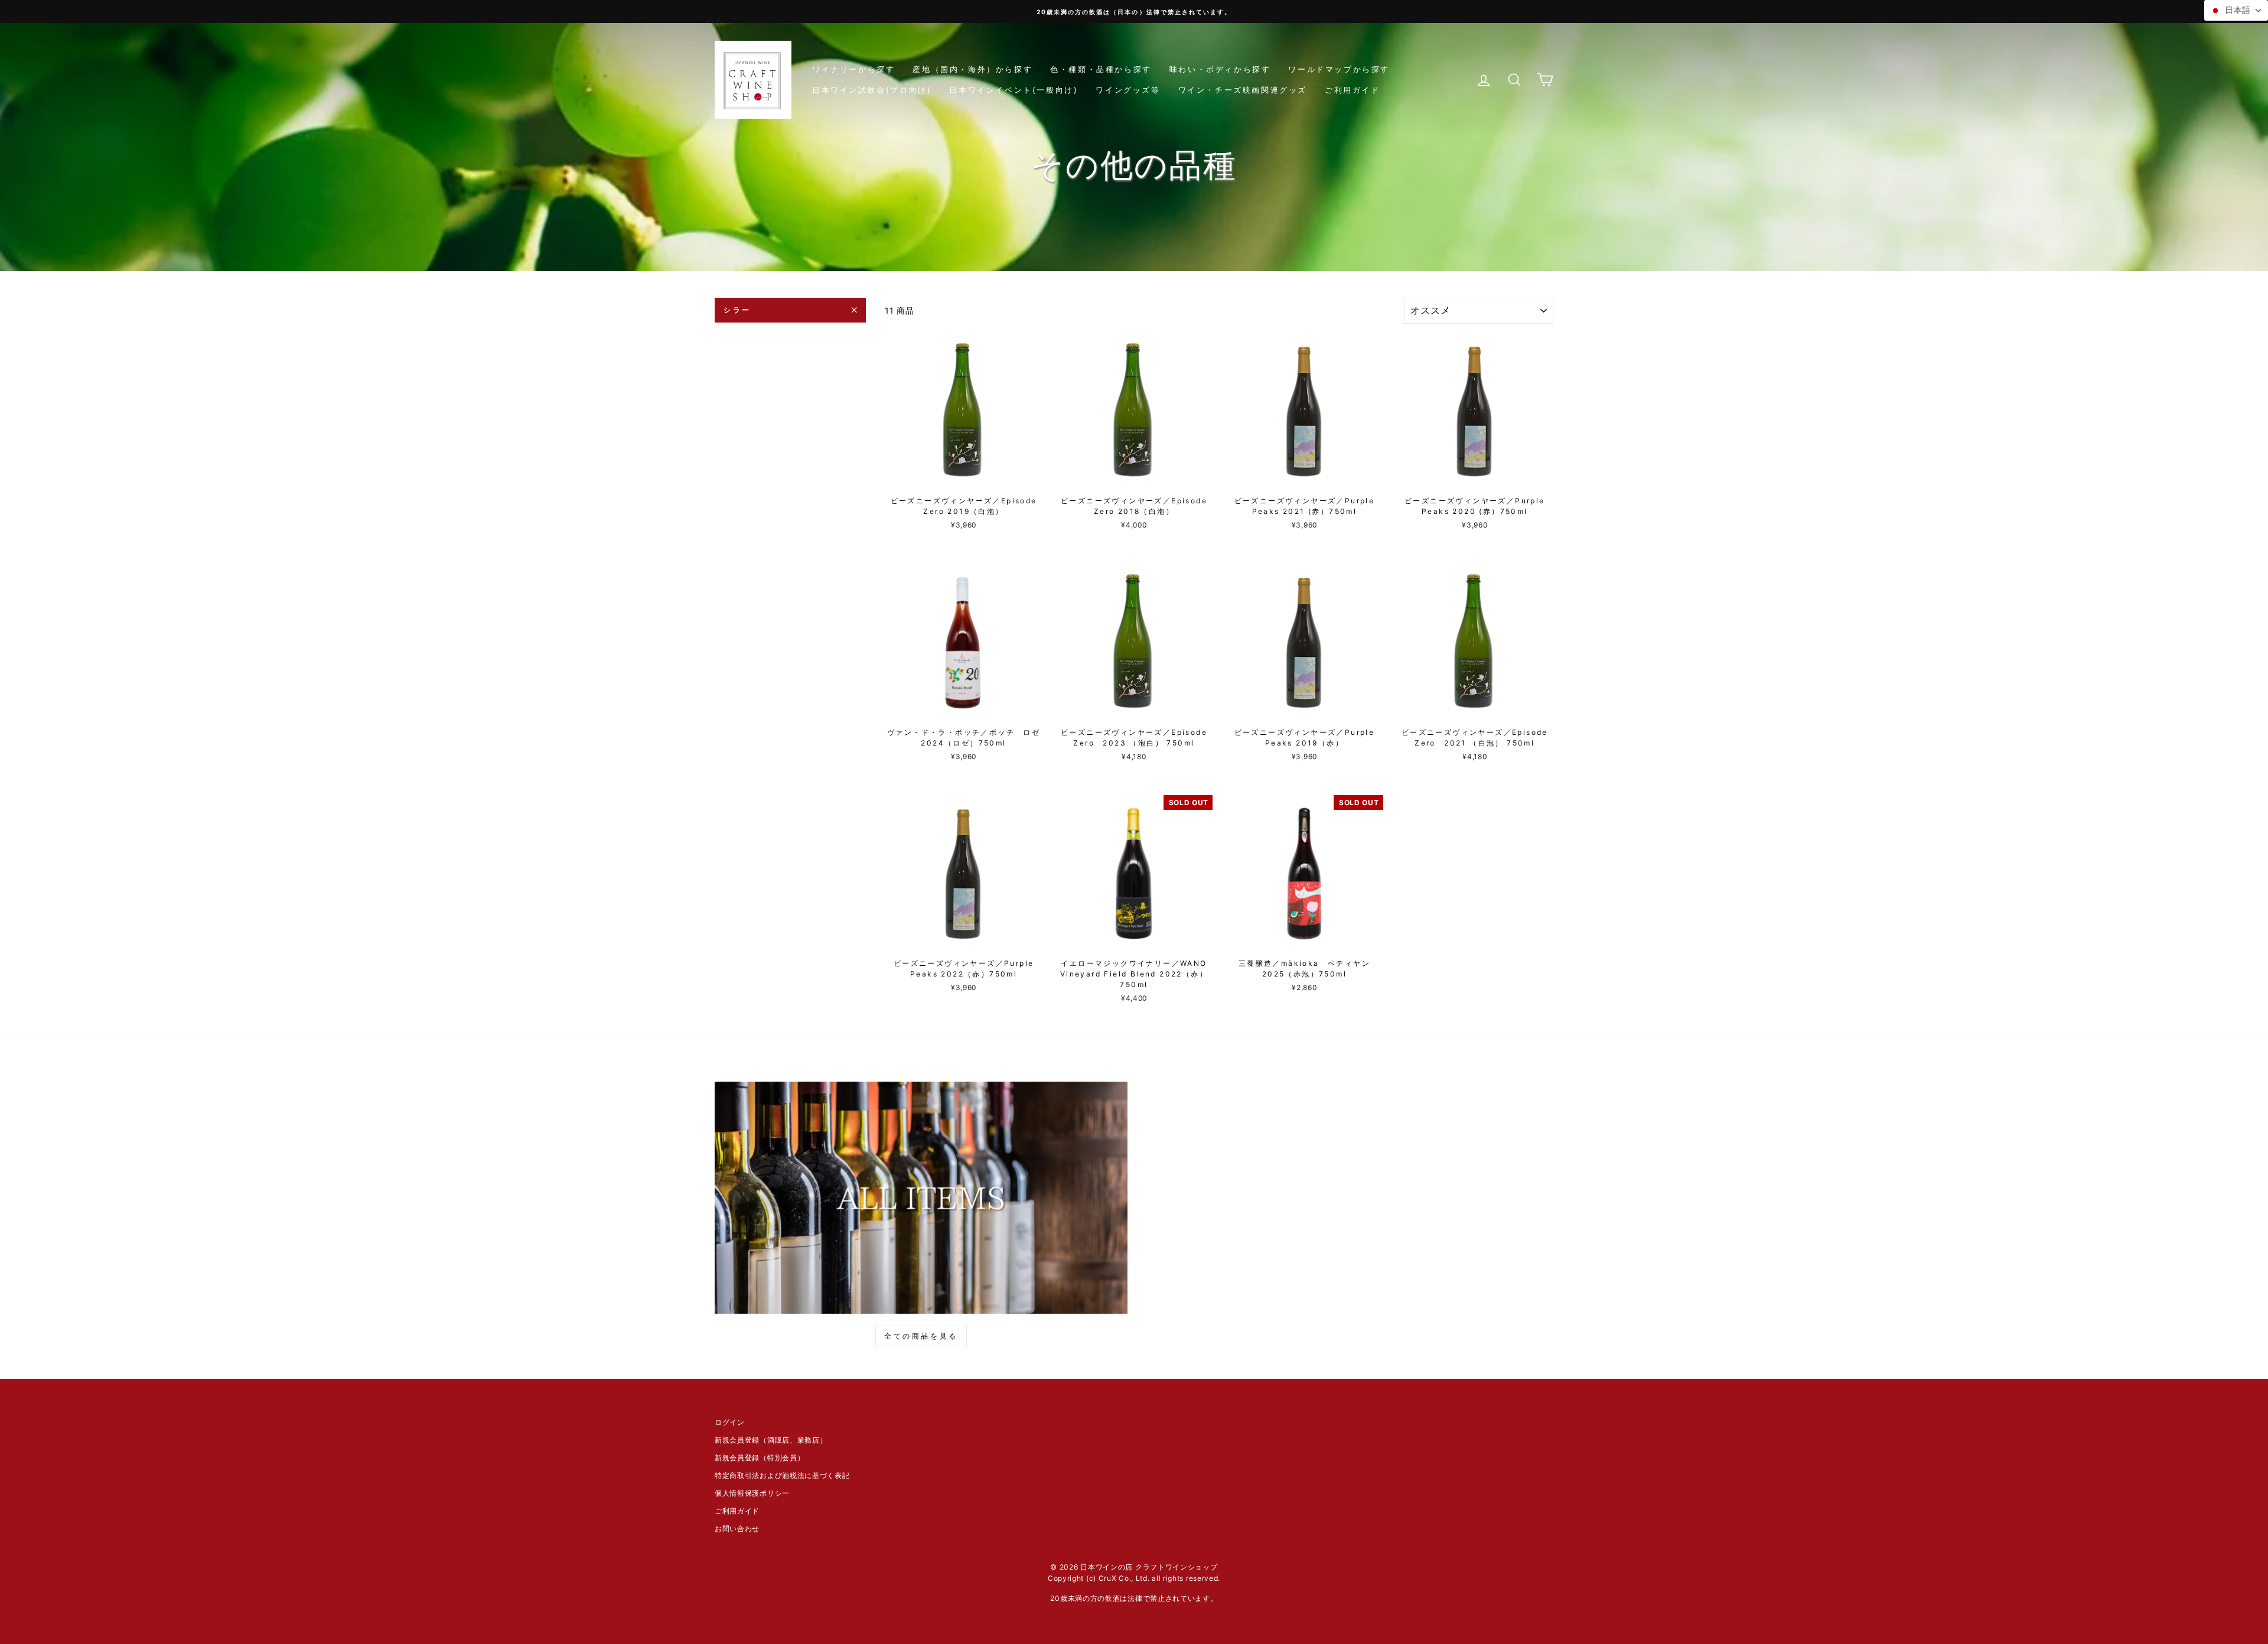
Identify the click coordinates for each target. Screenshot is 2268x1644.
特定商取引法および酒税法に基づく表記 (782, 1475)
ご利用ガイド (1353, 90)
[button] (2236, 10)
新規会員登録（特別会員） (760, 1458)
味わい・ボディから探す (1220, 69)
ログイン (730, 1422)
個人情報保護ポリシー (752, 1493)
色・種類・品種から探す (1101, 69)
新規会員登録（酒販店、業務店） (771, 1440)
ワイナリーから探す (853, 69)
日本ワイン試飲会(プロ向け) (872, 90)
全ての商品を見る (921, 1336)
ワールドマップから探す (1339, 69)
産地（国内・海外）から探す (972, 69)
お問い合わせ (737, 1529)
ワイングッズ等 (1128, 90)
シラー (737, 310)
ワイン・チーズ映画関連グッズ (1243, 90)
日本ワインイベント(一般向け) (1014, 90)
